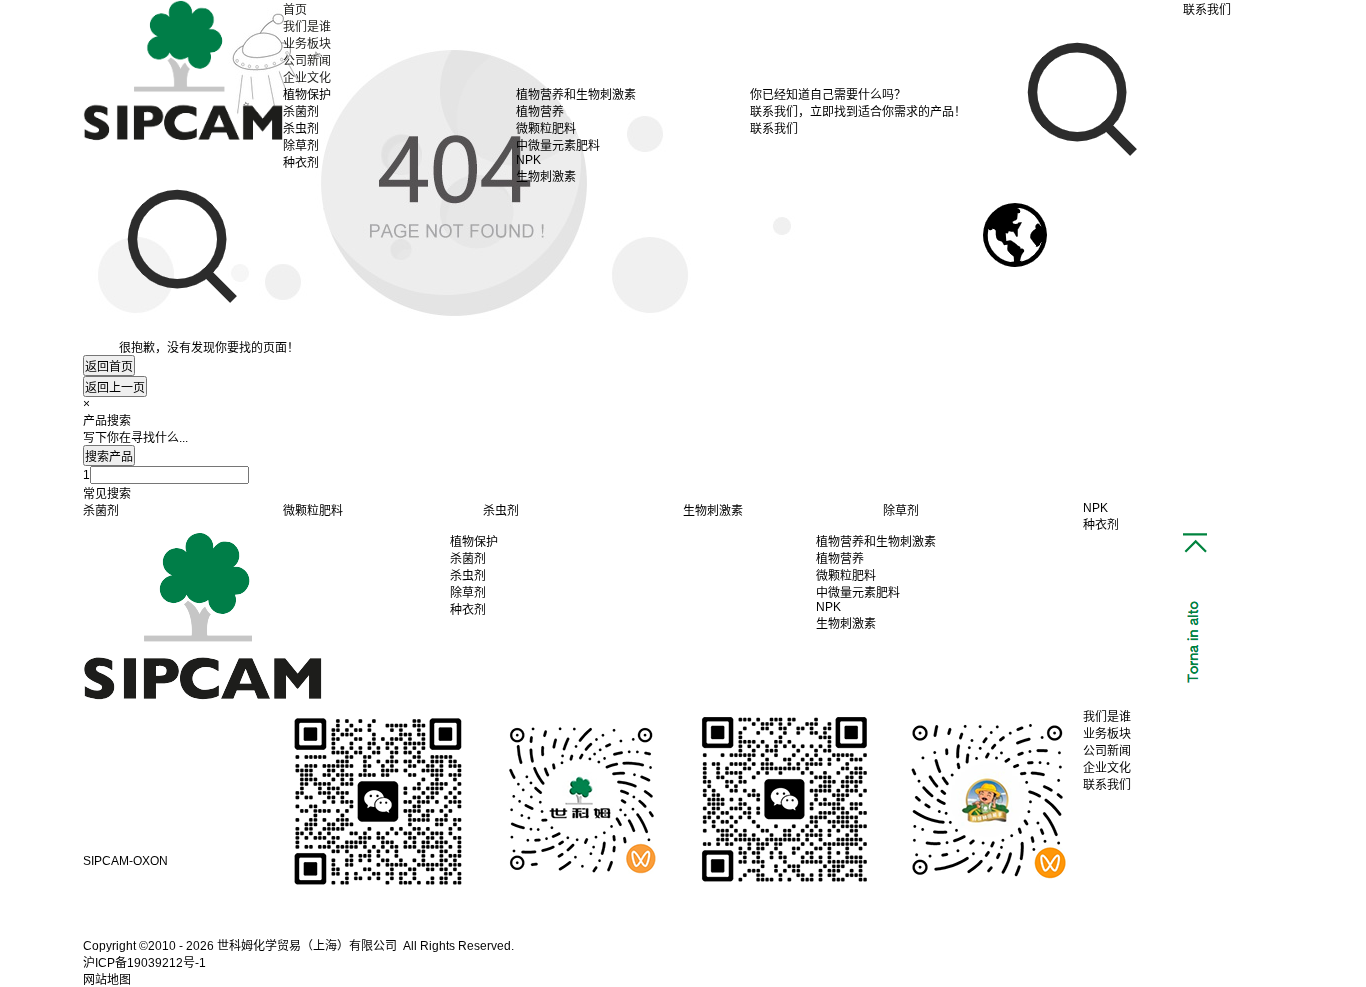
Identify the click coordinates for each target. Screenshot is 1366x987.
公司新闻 (307, 61)
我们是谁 (307, 27)
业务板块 (307, 44)
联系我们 (1107, 785)
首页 (295, 10)
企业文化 (307, 78)
